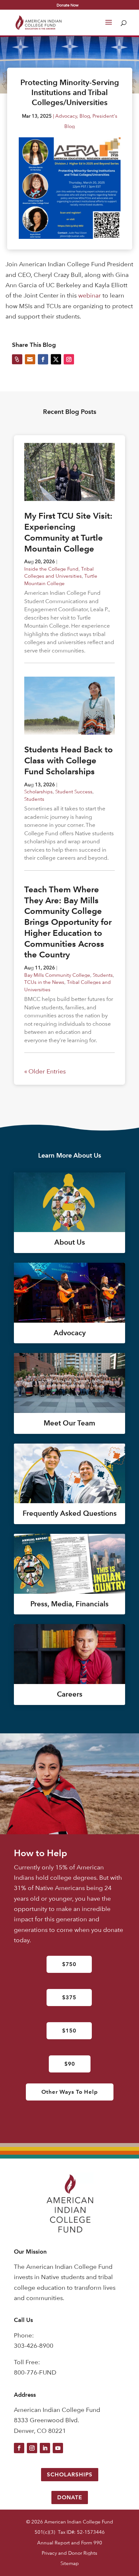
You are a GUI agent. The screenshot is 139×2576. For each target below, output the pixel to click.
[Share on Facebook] (43, 359)
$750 (69, 1964)
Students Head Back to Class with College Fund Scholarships (69, 760)
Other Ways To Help (70, 2092)
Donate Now (68, 5)
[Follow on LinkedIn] (45, 2448)
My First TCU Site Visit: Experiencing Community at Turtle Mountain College (68, 532)
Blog (85, 116)
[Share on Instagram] (69, 359)
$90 (70, 2064)
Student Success (74, 792)
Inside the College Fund (51, 569)
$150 (69, 2031)
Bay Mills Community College (57, 975)
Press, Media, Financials (69, 1604)
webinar (90, 295)
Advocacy (66, 116)
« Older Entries (45, 1071)
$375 (69, 1997)
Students (34, 799)
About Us (70, 1242)
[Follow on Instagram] (32, 2448)
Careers (70, 1694)
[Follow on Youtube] (58, 2448)
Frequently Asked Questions (70, 1513)
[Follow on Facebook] (19, 2448)
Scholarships (38, 792)
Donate (70, 2497)
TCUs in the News (44, 982)
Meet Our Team (69, 1423)
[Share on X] (56, 359)
